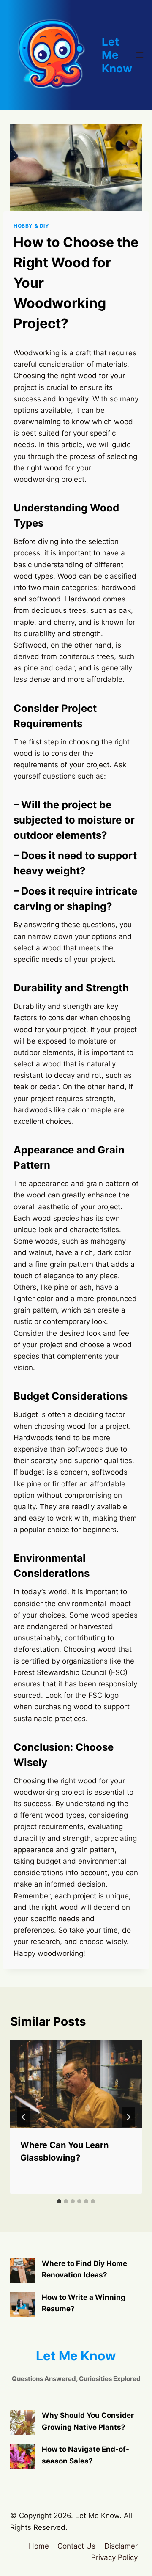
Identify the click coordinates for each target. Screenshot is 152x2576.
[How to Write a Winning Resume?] (23, 2304)
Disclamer (121, 2546)
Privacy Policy (114, 2557)
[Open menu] (140, 55)
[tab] (59, 2201)
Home (39, 2546)
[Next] (128, 2117)
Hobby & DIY (31, 226)
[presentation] (76, 2084)
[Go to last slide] (24, 2117)
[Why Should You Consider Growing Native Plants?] (23, 2422)
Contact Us (76, 2546)
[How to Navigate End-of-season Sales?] (23, 2456)
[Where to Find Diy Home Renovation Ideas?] (23, 2271)
